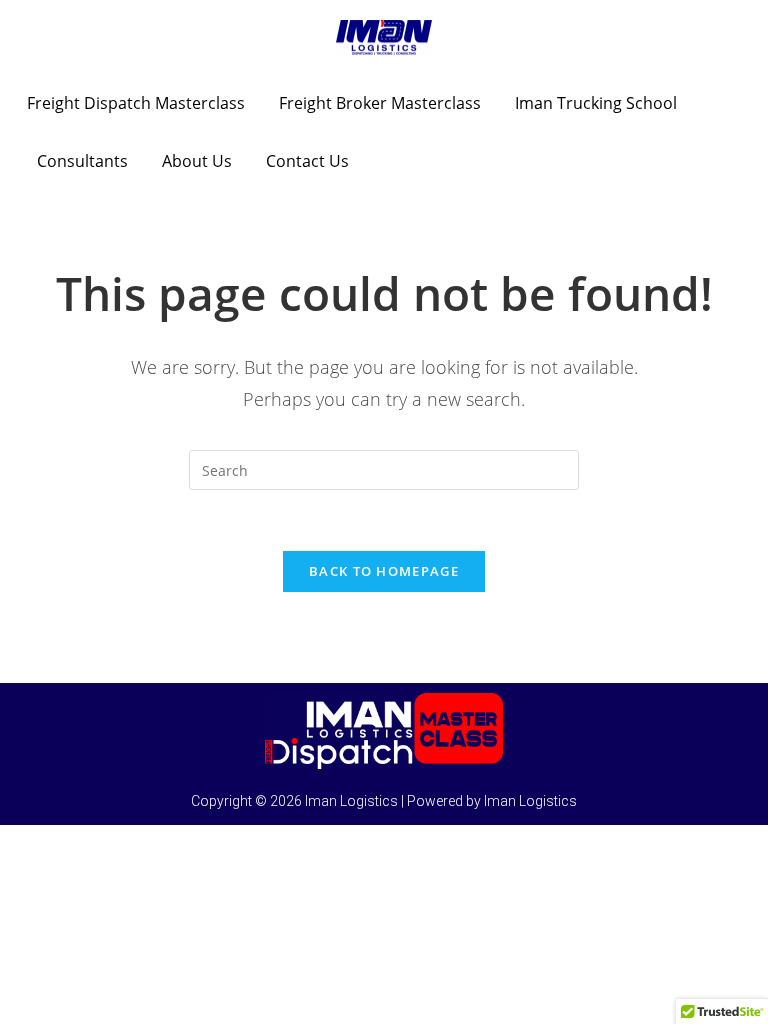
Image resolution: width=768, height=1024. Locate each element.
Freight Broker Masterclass (380, 103)
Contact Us (307, 161)
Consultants (82, 161)
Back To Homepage (384, 571)
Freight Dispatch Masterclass (136, 103)
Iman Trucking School (596, 103)
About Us (197, 161)
